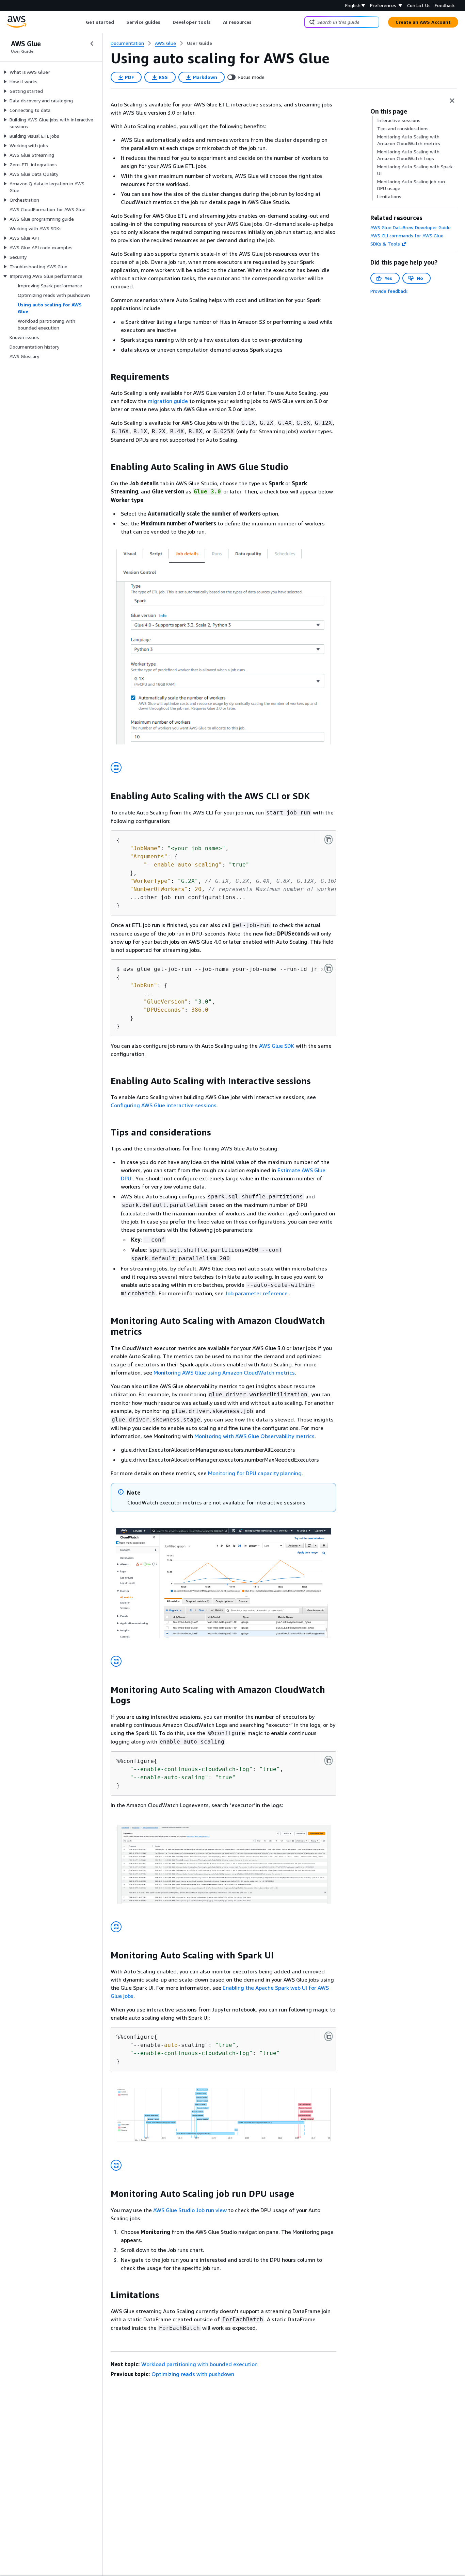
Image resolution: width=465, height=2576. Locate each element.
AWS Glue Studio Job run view (190, 2210)
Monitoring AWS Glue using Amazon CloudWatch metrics (224, 1373)
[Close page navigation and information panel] (452, 101)
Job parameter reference (257, 1293)
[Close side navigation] (92, 44)
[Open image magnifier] (116, 768)
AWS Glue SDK (277, 1046)
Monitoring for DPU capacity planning (255, 1473)
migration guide (168, 401)
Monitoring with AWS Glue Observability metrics (254, 1436)
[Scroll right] (257, 22)
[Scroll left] (81, 22)
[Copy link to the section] (105, 377)
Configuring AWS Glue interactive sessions (164, 1105)
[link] (199, 43)
